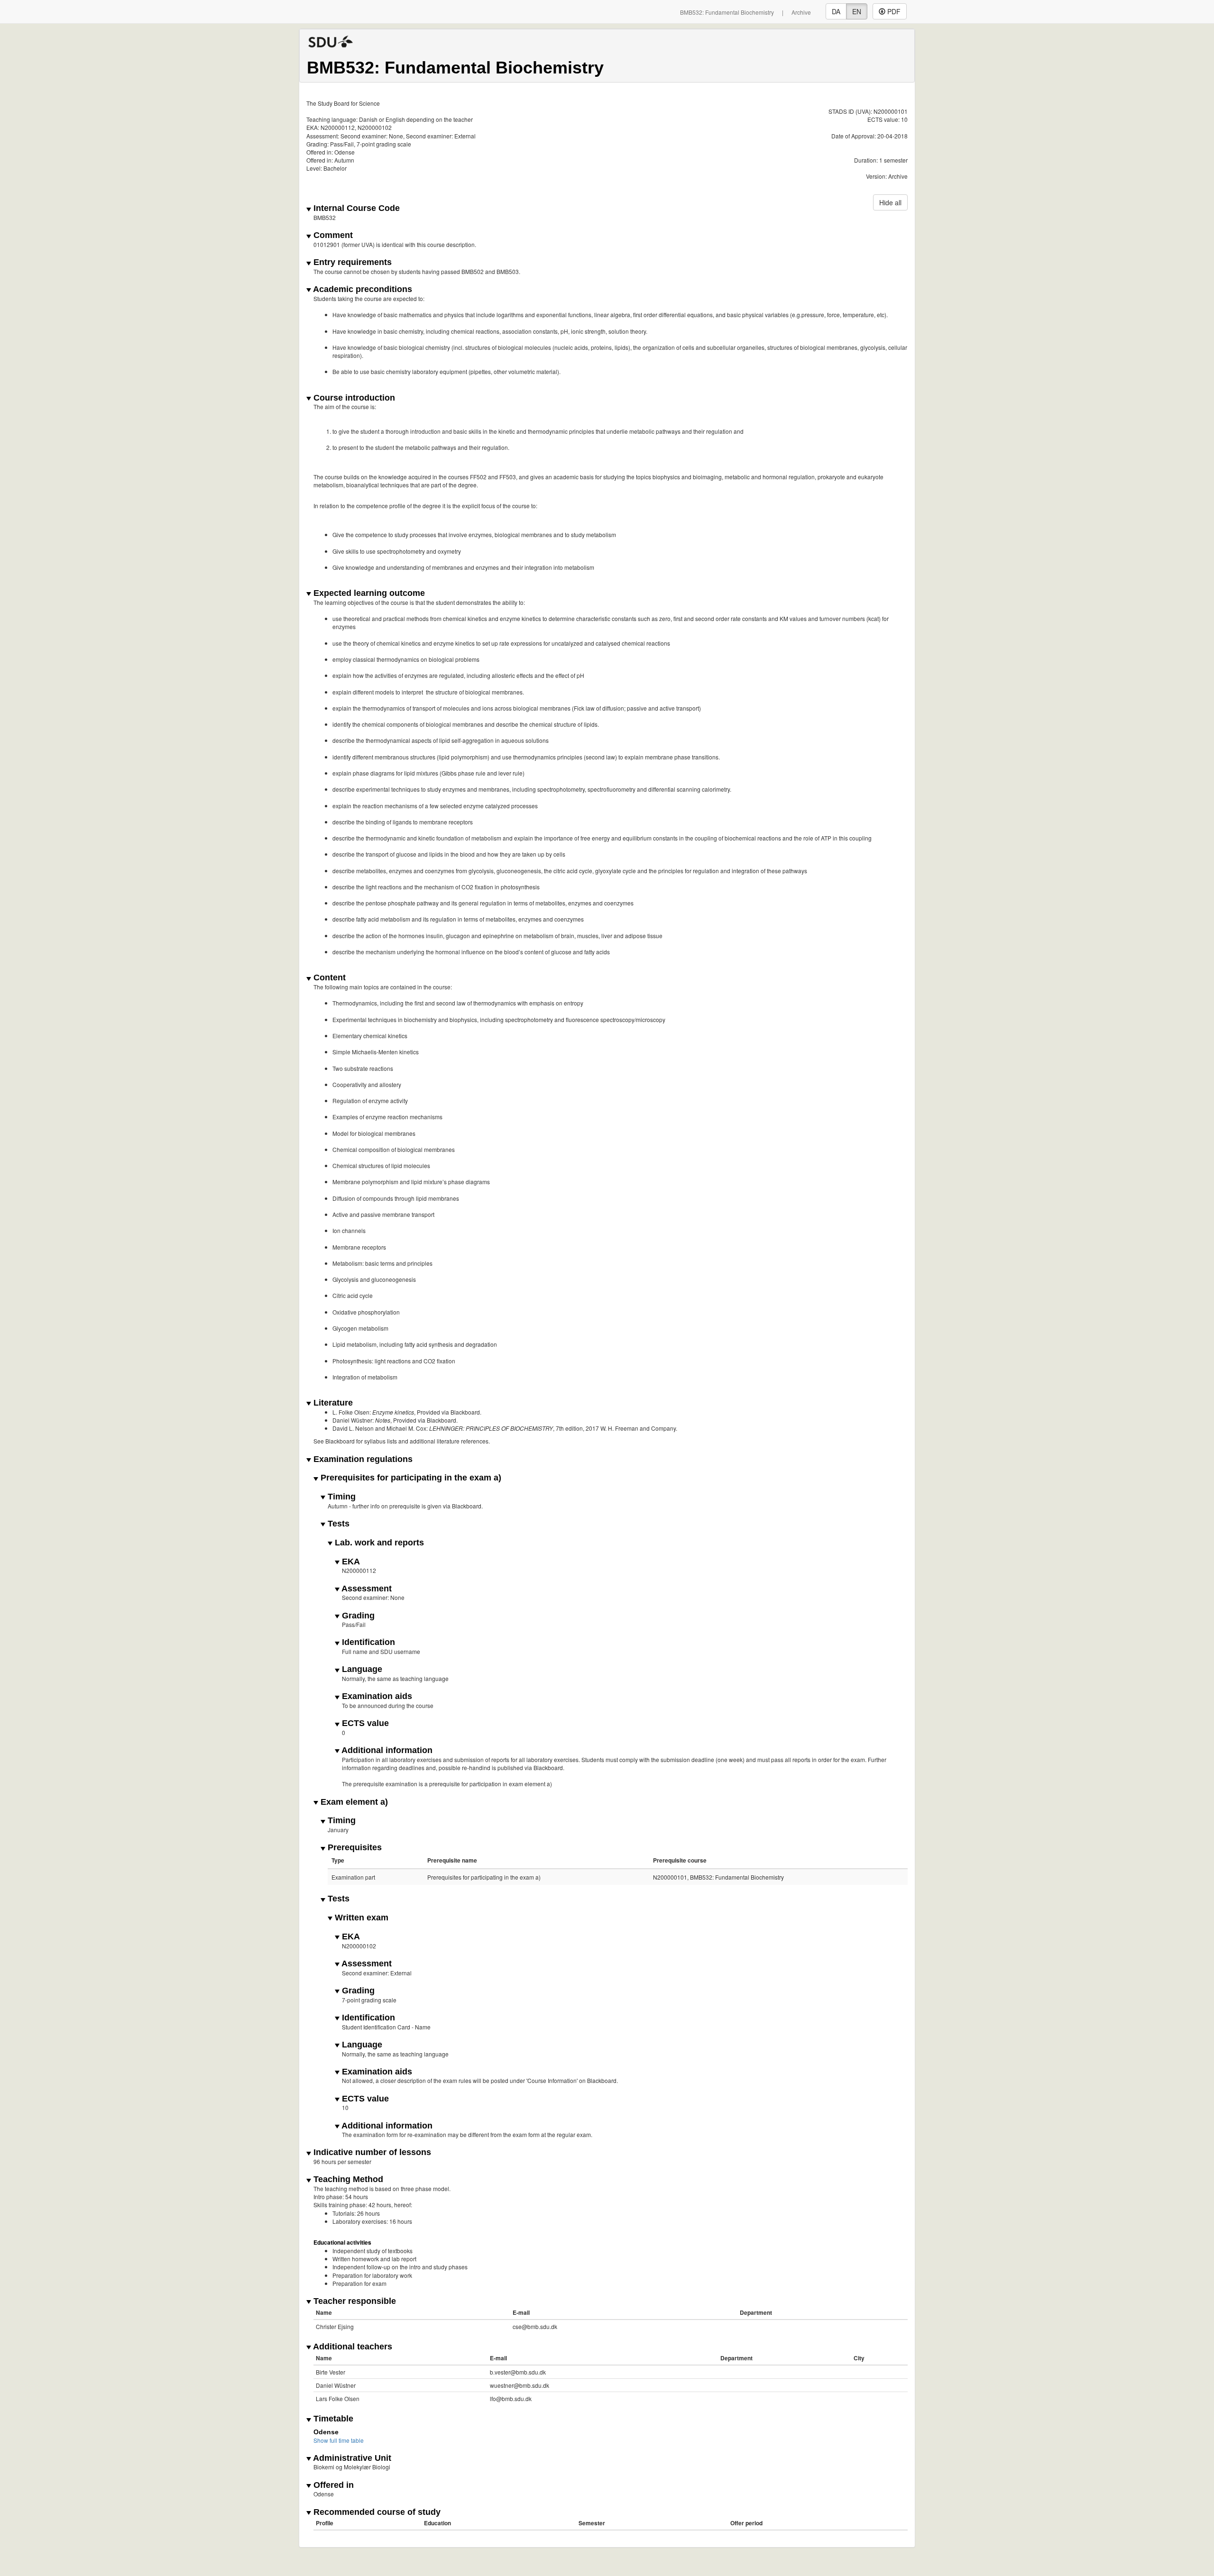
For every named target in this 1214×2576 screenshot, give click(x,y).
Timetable (332, 2419)
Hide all (890, 202)
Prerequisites (354, 1848)
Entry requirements (351, 262)
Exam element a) (353, 1802)
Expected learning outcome (368, 593)
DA (836, 11)
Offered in (332, 2485)
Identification (367, 1642)
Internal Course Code (355, 208)
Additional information (386, 1750)
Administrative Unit (351, 2458)
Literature (332, 1403)
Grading (357, 1616)
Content (328, 978)
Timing (340, 1497)
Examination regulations (362, 1459)
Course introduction (353, 398)
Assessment (366, 1589)
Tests (337, 1524)
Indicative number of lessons (371, 2152)
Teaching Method (347, 2179)
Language (361, 1669)
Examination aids (376, 1696)
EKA (350, 1562)
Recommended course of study (376, 2512)
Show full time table (339, 2440)
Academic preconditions (362, 289)
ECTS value (364, 1723)
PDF (893, 11)
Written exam (360, 1918)
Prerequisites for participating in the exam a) (410, 1478)
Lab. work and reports (378, 1543)
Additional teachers (352, 2347)
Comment (332, 235)
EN (857, 11)
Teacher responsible (354, 2301)
